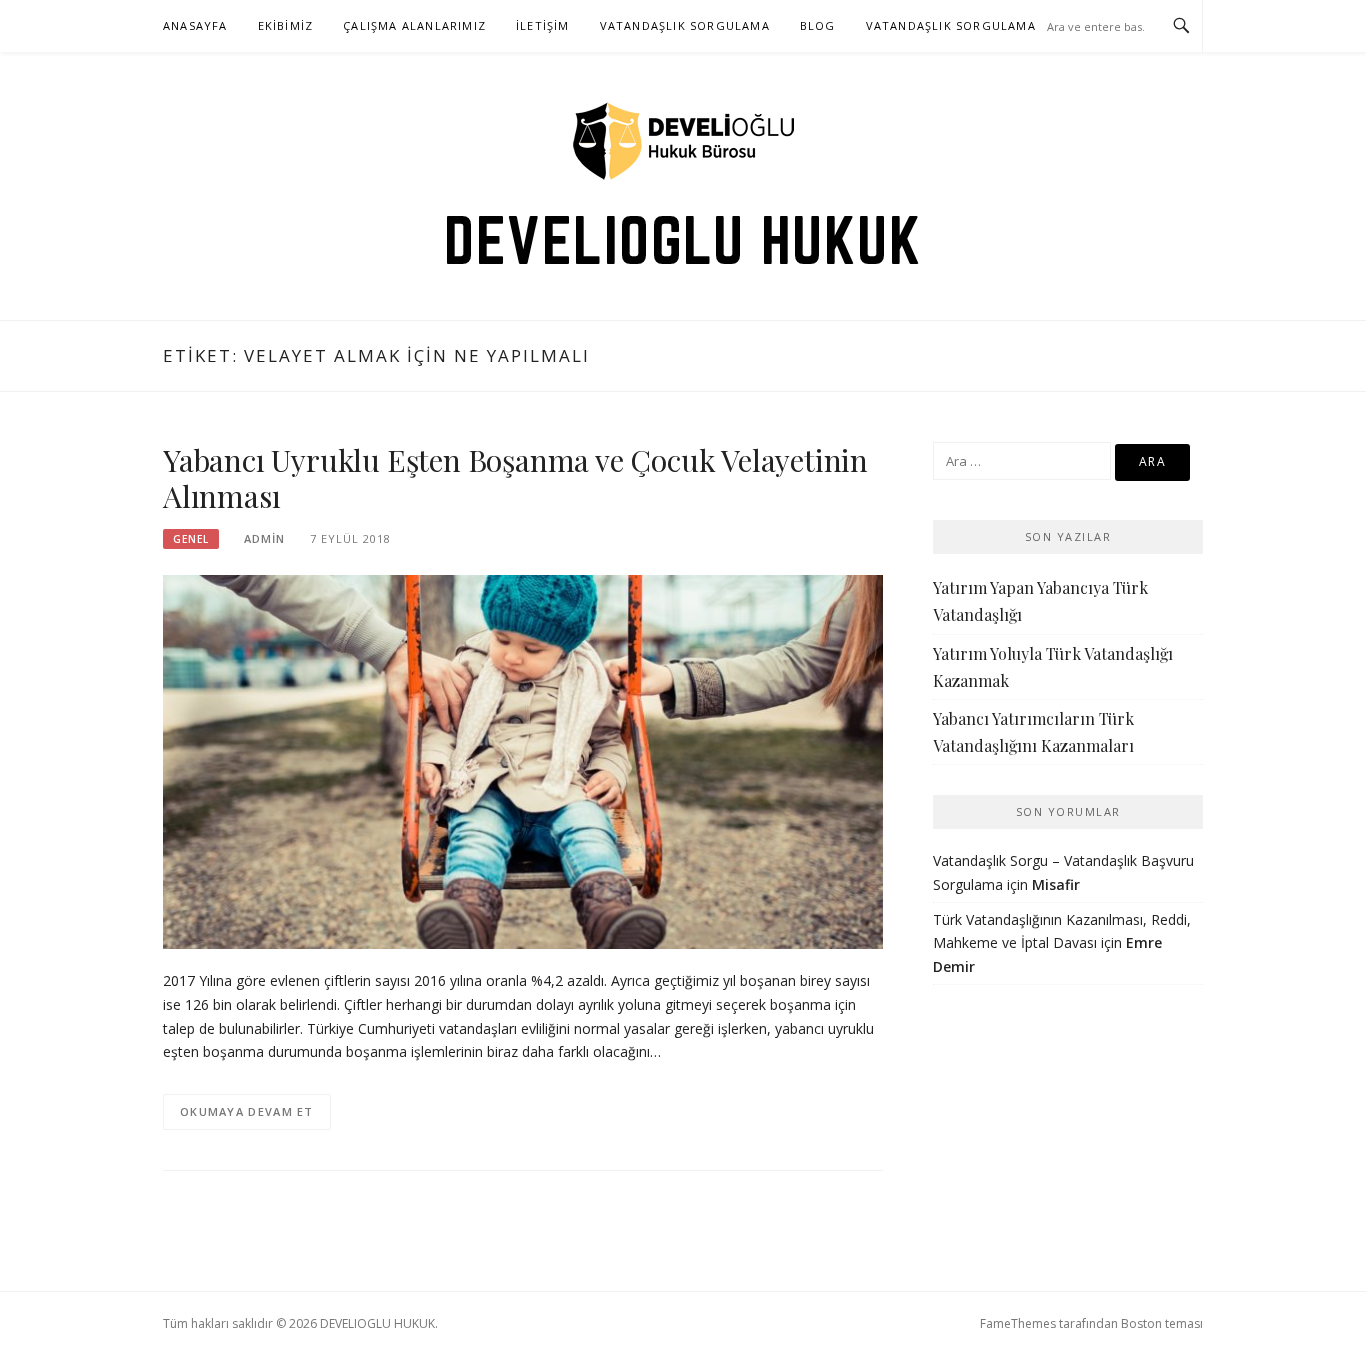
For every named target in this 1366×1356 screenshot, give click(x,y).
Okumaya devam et (247, 1111)
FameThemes (1018, 1323)
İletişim (543, 25)
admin (264, 538)
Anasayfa (195, 25)
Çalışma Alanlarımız (414, 25)
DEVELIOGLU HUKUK (683, 240)
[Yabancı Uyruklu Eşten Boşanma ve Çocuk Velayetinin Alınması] (523, 760)
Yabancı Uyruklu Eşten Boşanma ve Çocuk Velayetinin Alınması (515, 478)
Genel (191, 539)
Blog (818, 25)
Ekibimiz (286, 25)
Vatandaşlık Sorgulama (685, 25)
